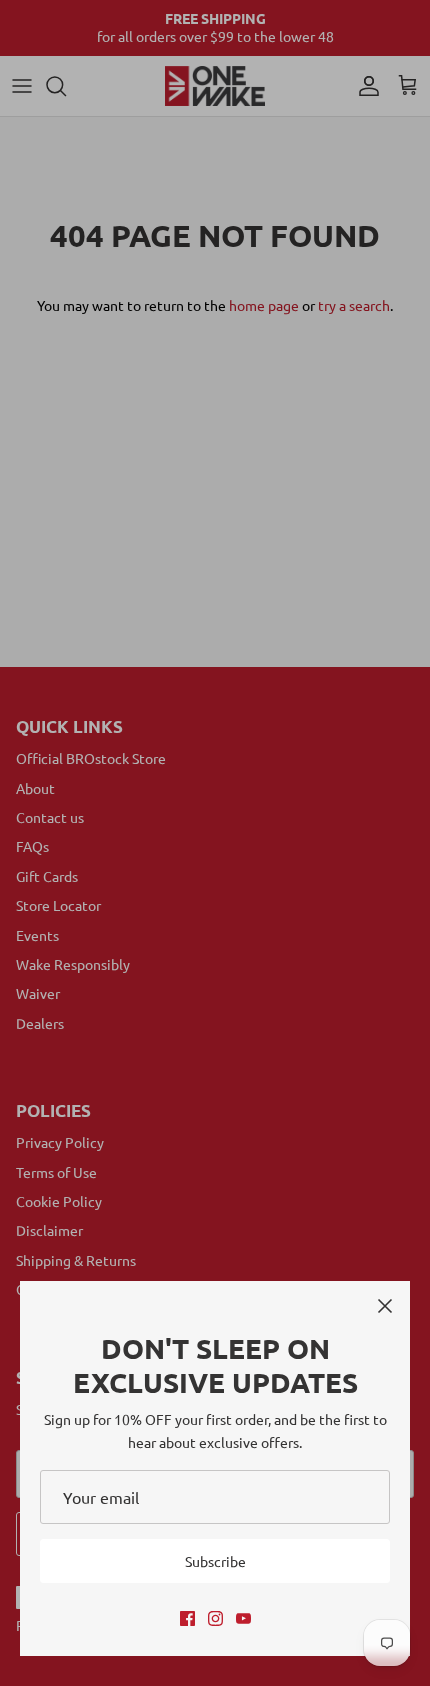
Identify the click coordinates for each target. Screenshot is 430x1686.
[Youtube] (243, 1618)
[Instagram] (215, 1618)
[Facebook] (187, 1618)
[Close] (385, 1306)
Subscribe (215, 1561)
